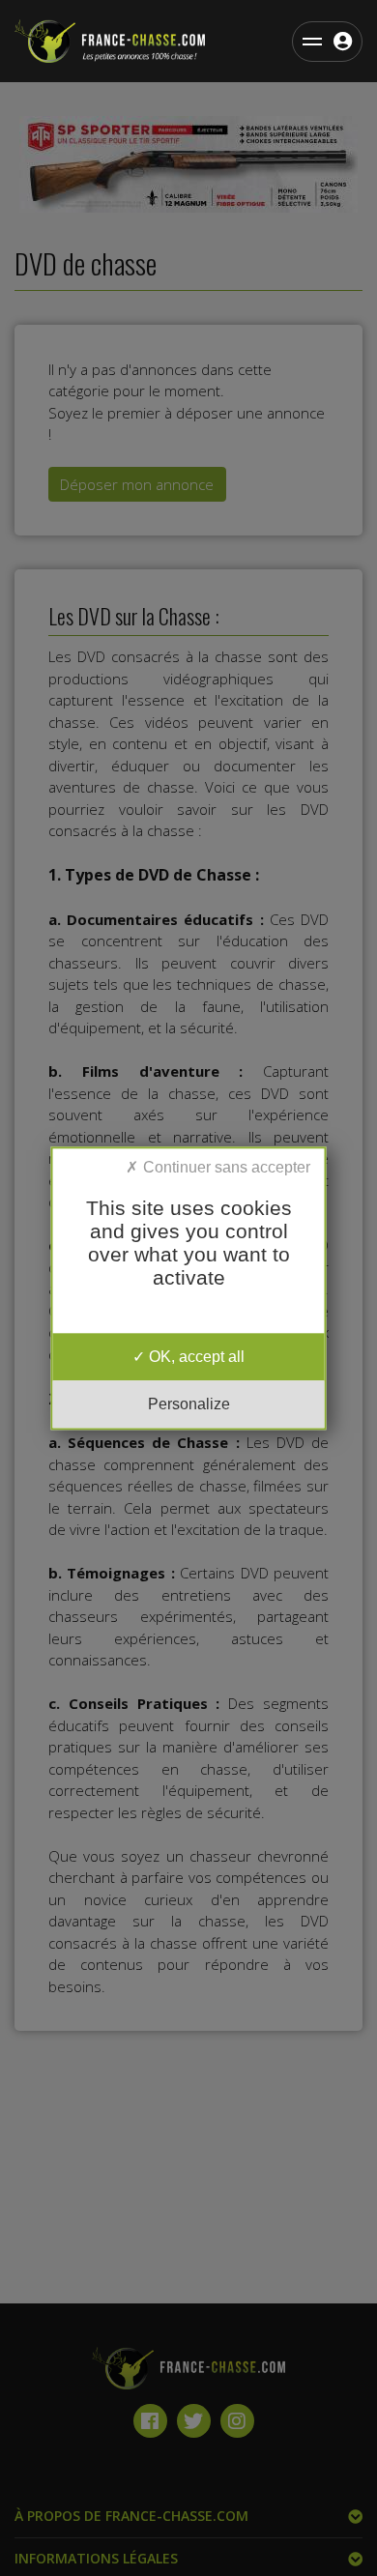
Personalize (189, 1404)
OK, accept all (195, 1357)
